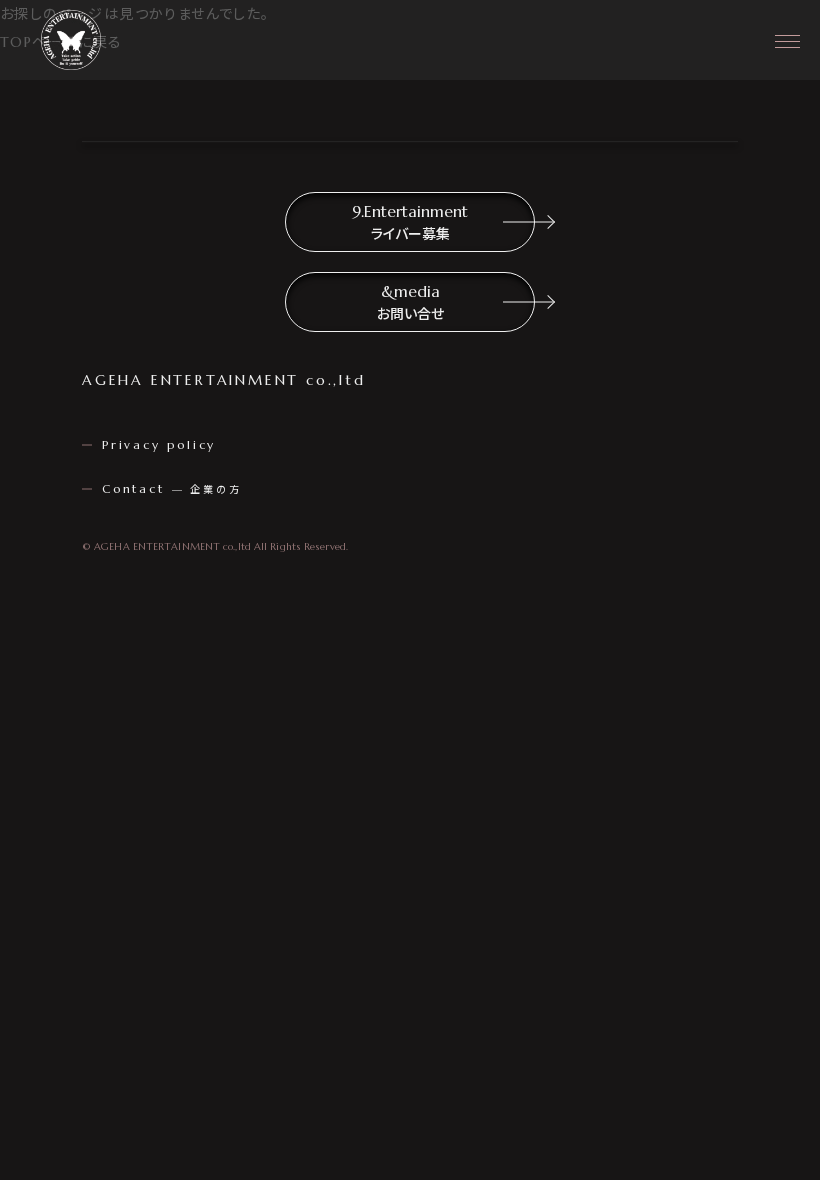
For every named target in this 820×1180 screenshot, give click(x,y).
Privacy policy (159, 444)
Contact (171, 488)
